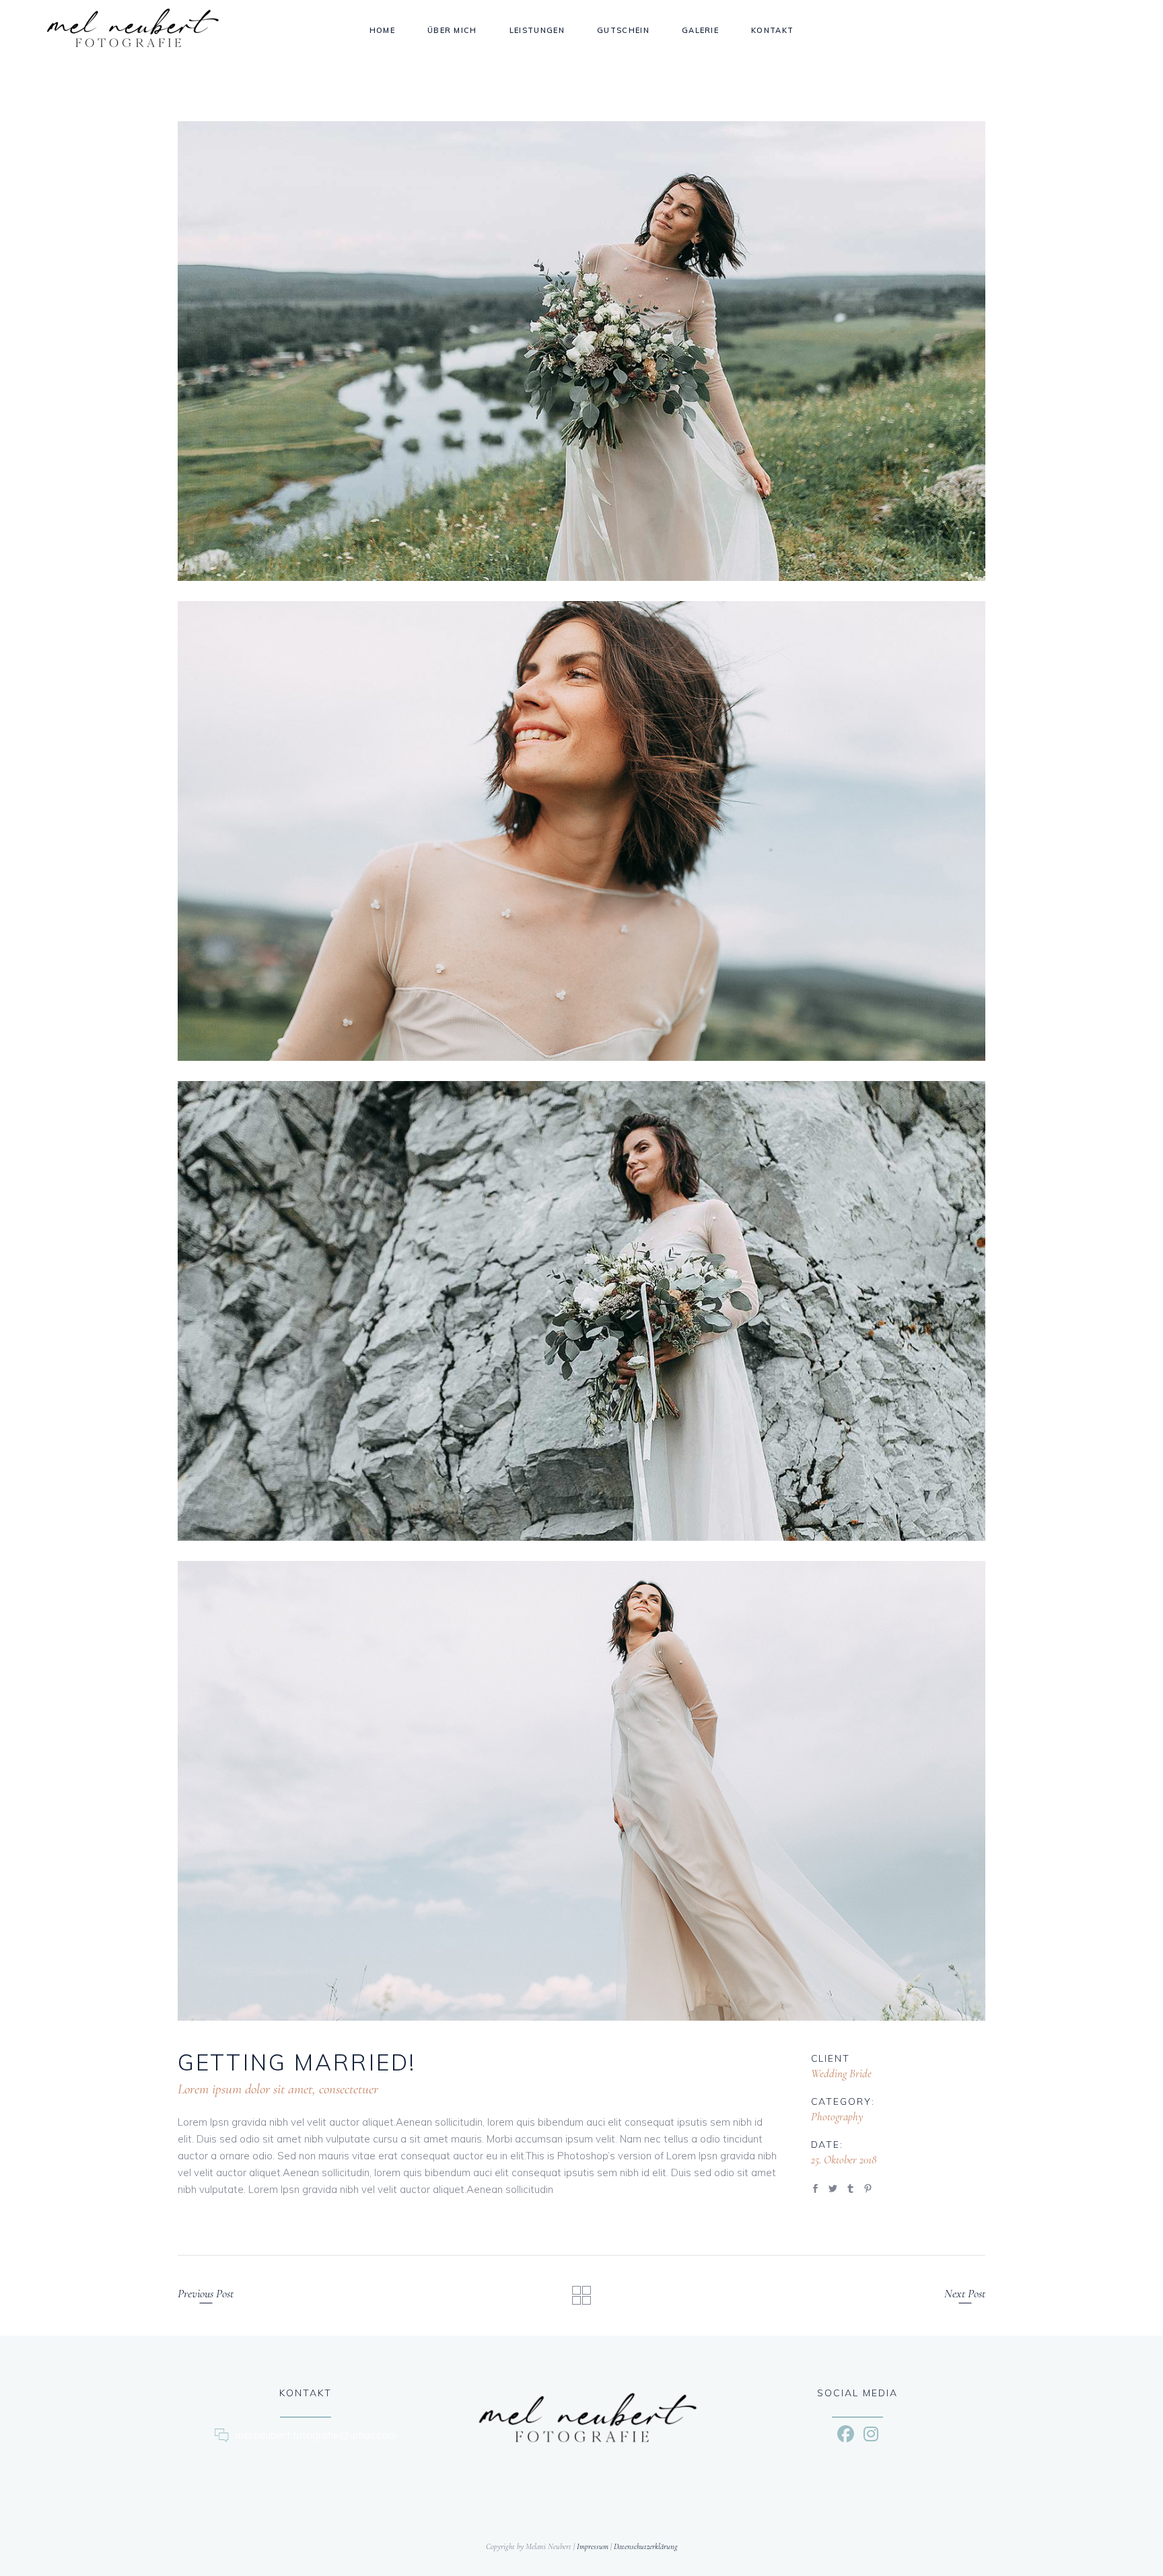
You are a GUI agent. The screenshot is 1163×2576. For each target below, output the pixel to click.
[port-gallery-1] (581, 351)
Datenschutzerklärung (646, 2546)
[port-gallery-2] (581, 831)
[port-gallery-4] (581, 1791)
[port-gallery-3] (581, 1311)
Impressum (593, 2546)
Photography (837, 2117)
